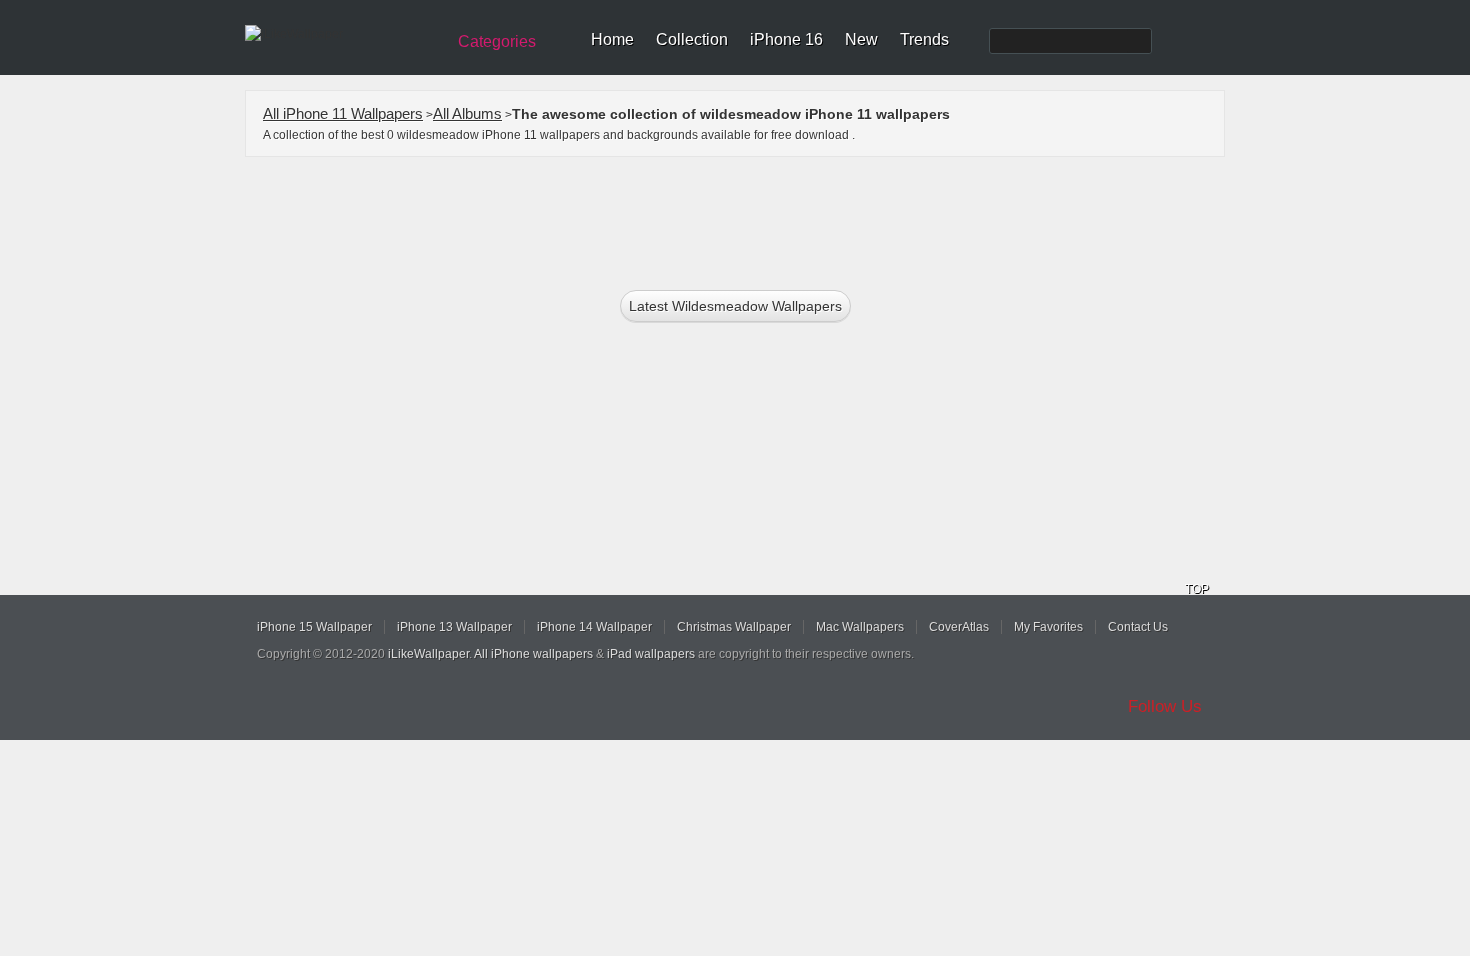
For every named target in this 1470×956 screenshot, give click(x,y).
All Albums (467, 113)
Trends (924, 39)
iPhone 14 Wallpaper (594, 627)
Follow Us (1165, 706)
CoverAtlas (959, 627)
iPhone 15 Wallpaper (314, 627)
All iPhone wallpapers (533, 654)
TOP (1197, 589)
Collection (692, 39)
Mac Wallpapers (860, 627)
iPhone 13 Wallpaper (454, 627)
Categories (497, 41)
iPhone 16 (786, 39)
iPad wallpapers (651, 654)
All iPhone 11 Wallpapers (343, 113)
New (861, 39)
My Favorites (1048, 627)
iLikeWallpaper (428, 654)
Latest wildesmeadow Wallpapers (735, 306)
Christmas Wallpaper (734, 627)
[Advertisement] (748, 217)
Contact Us (1138, 627)
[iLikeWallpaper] (342, 34)
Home (612, 39)
